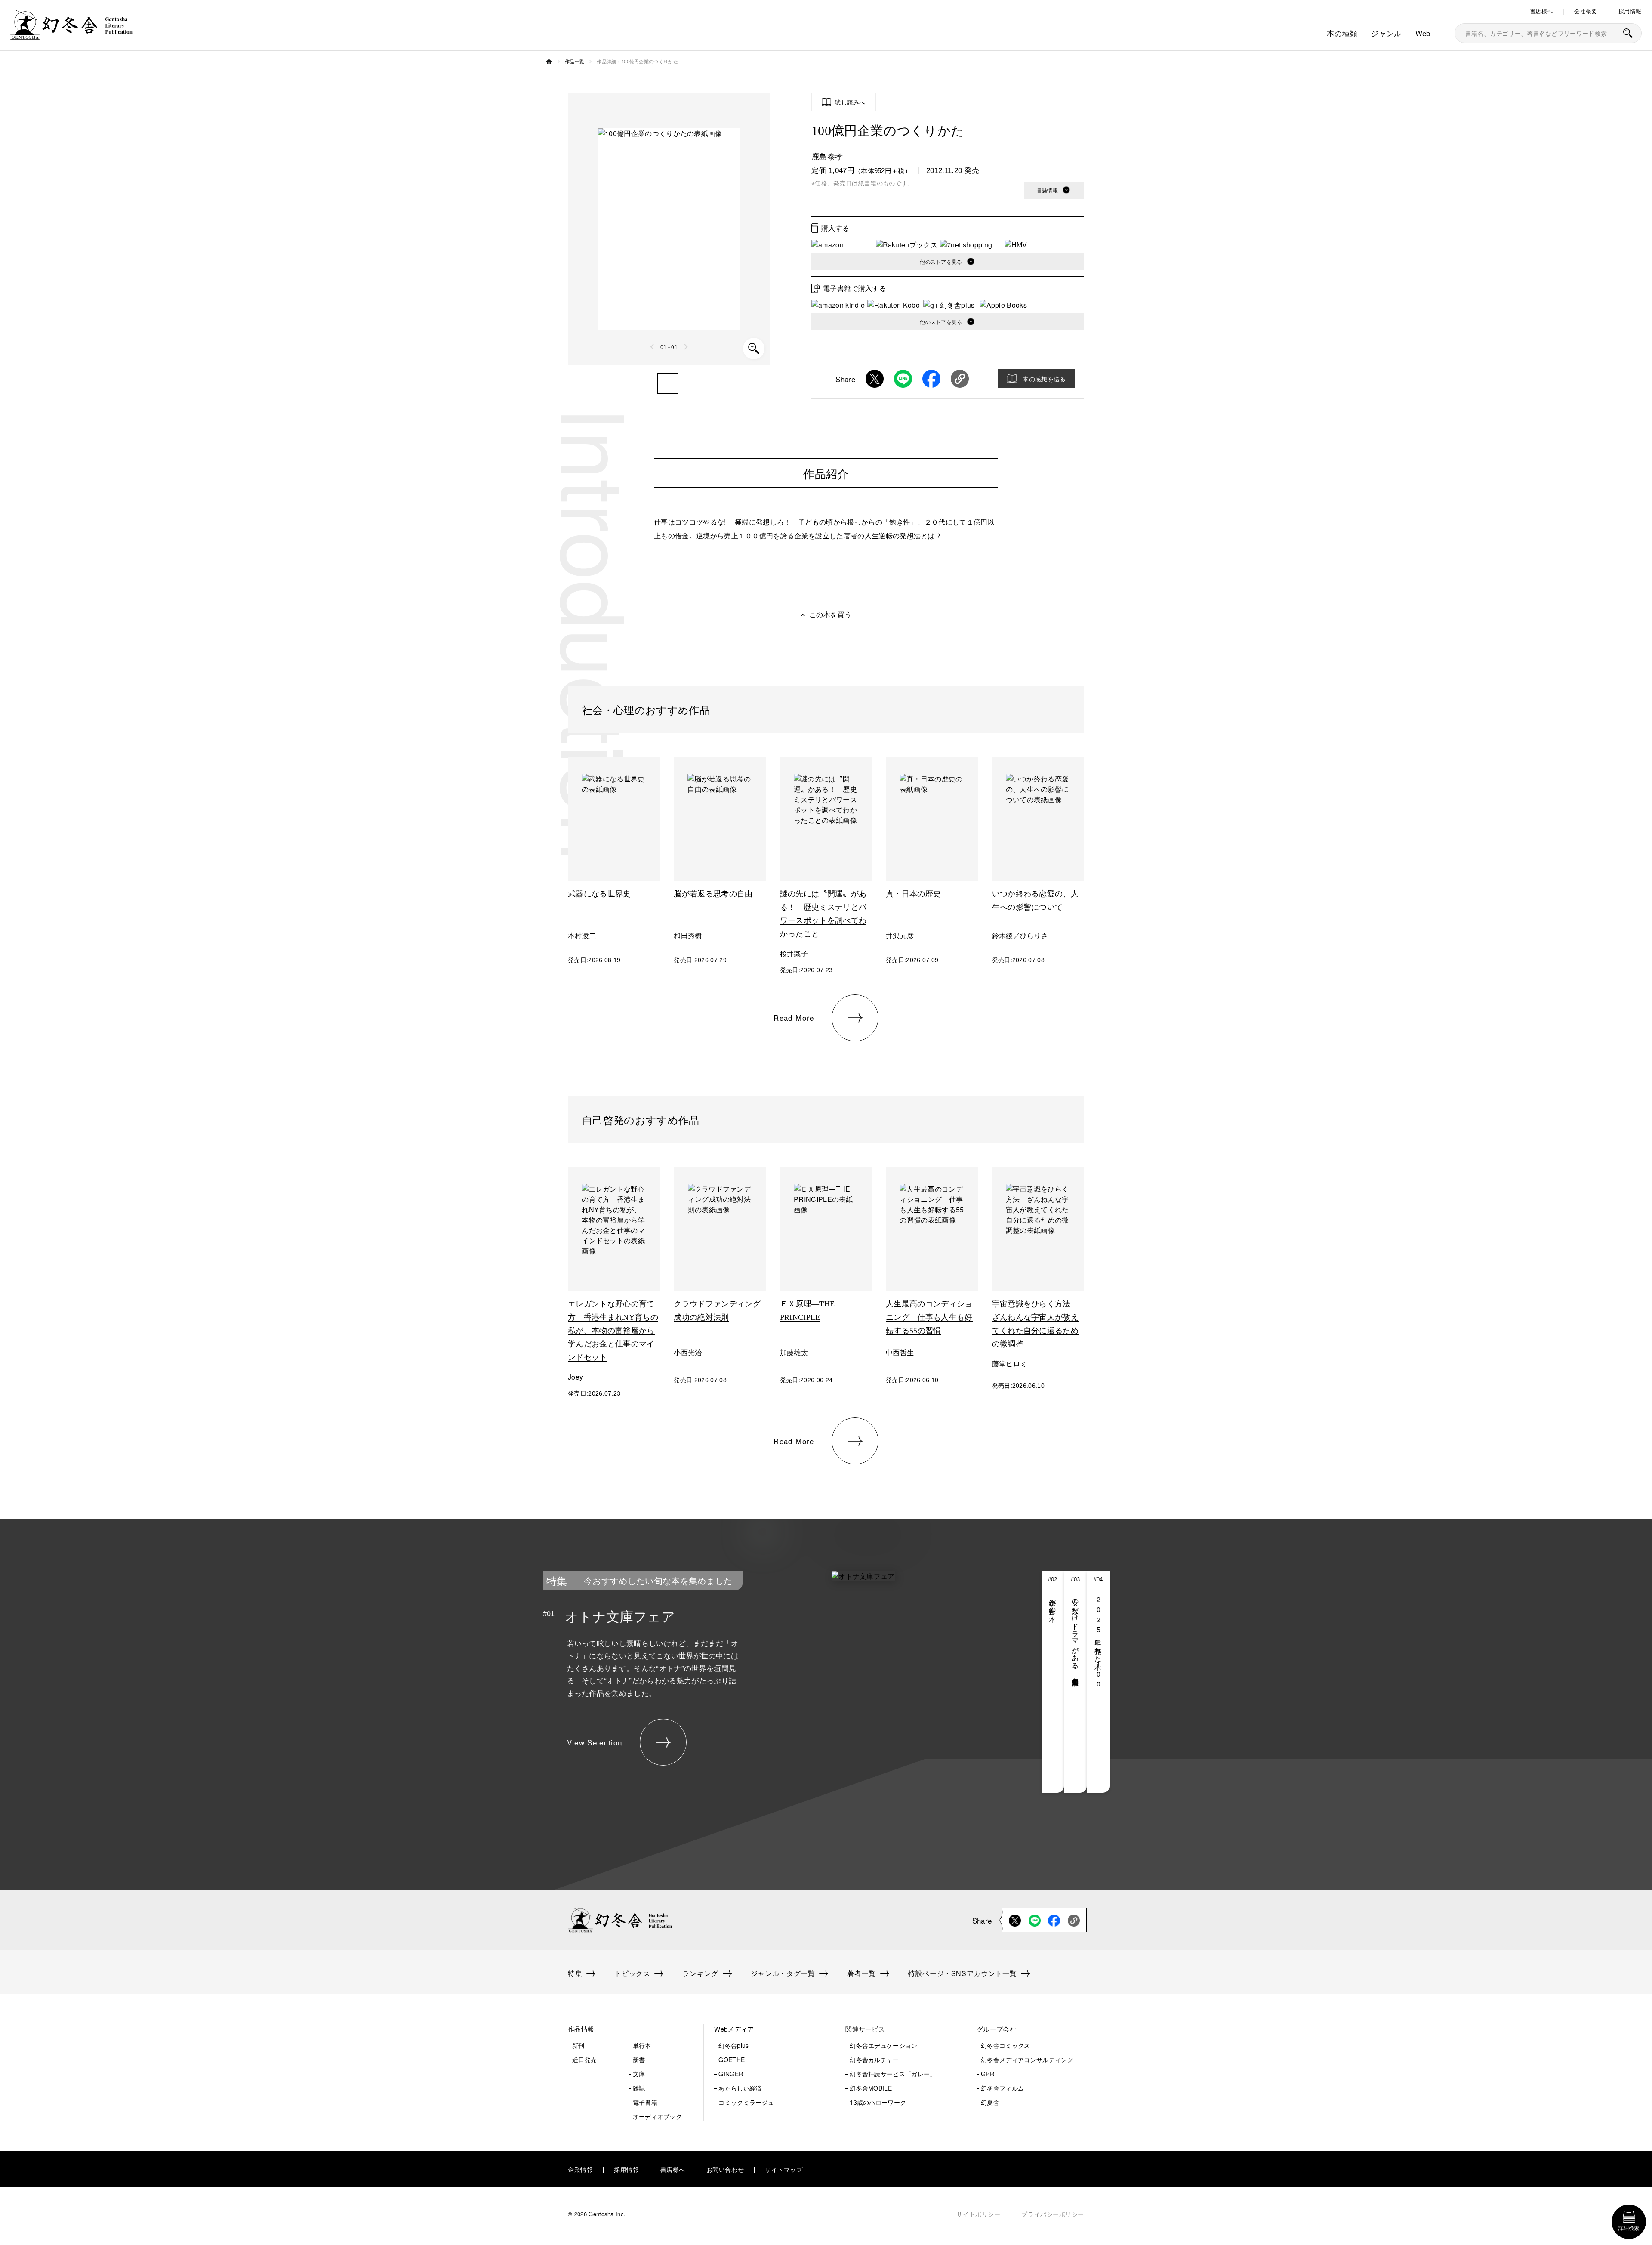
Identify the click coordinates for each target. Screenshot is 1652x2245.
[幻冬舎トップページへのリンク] (71, 34)
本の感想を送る (1044, 379)
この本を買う (830, 614)
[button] (668, 383)
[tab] (1053, 1682)
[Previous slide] (653, 347)
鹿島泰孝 (827, 156)
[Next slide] (686, 347)
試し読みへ (850, 102)
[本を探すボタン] (1628, 33)
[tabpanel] (761, 1682)
